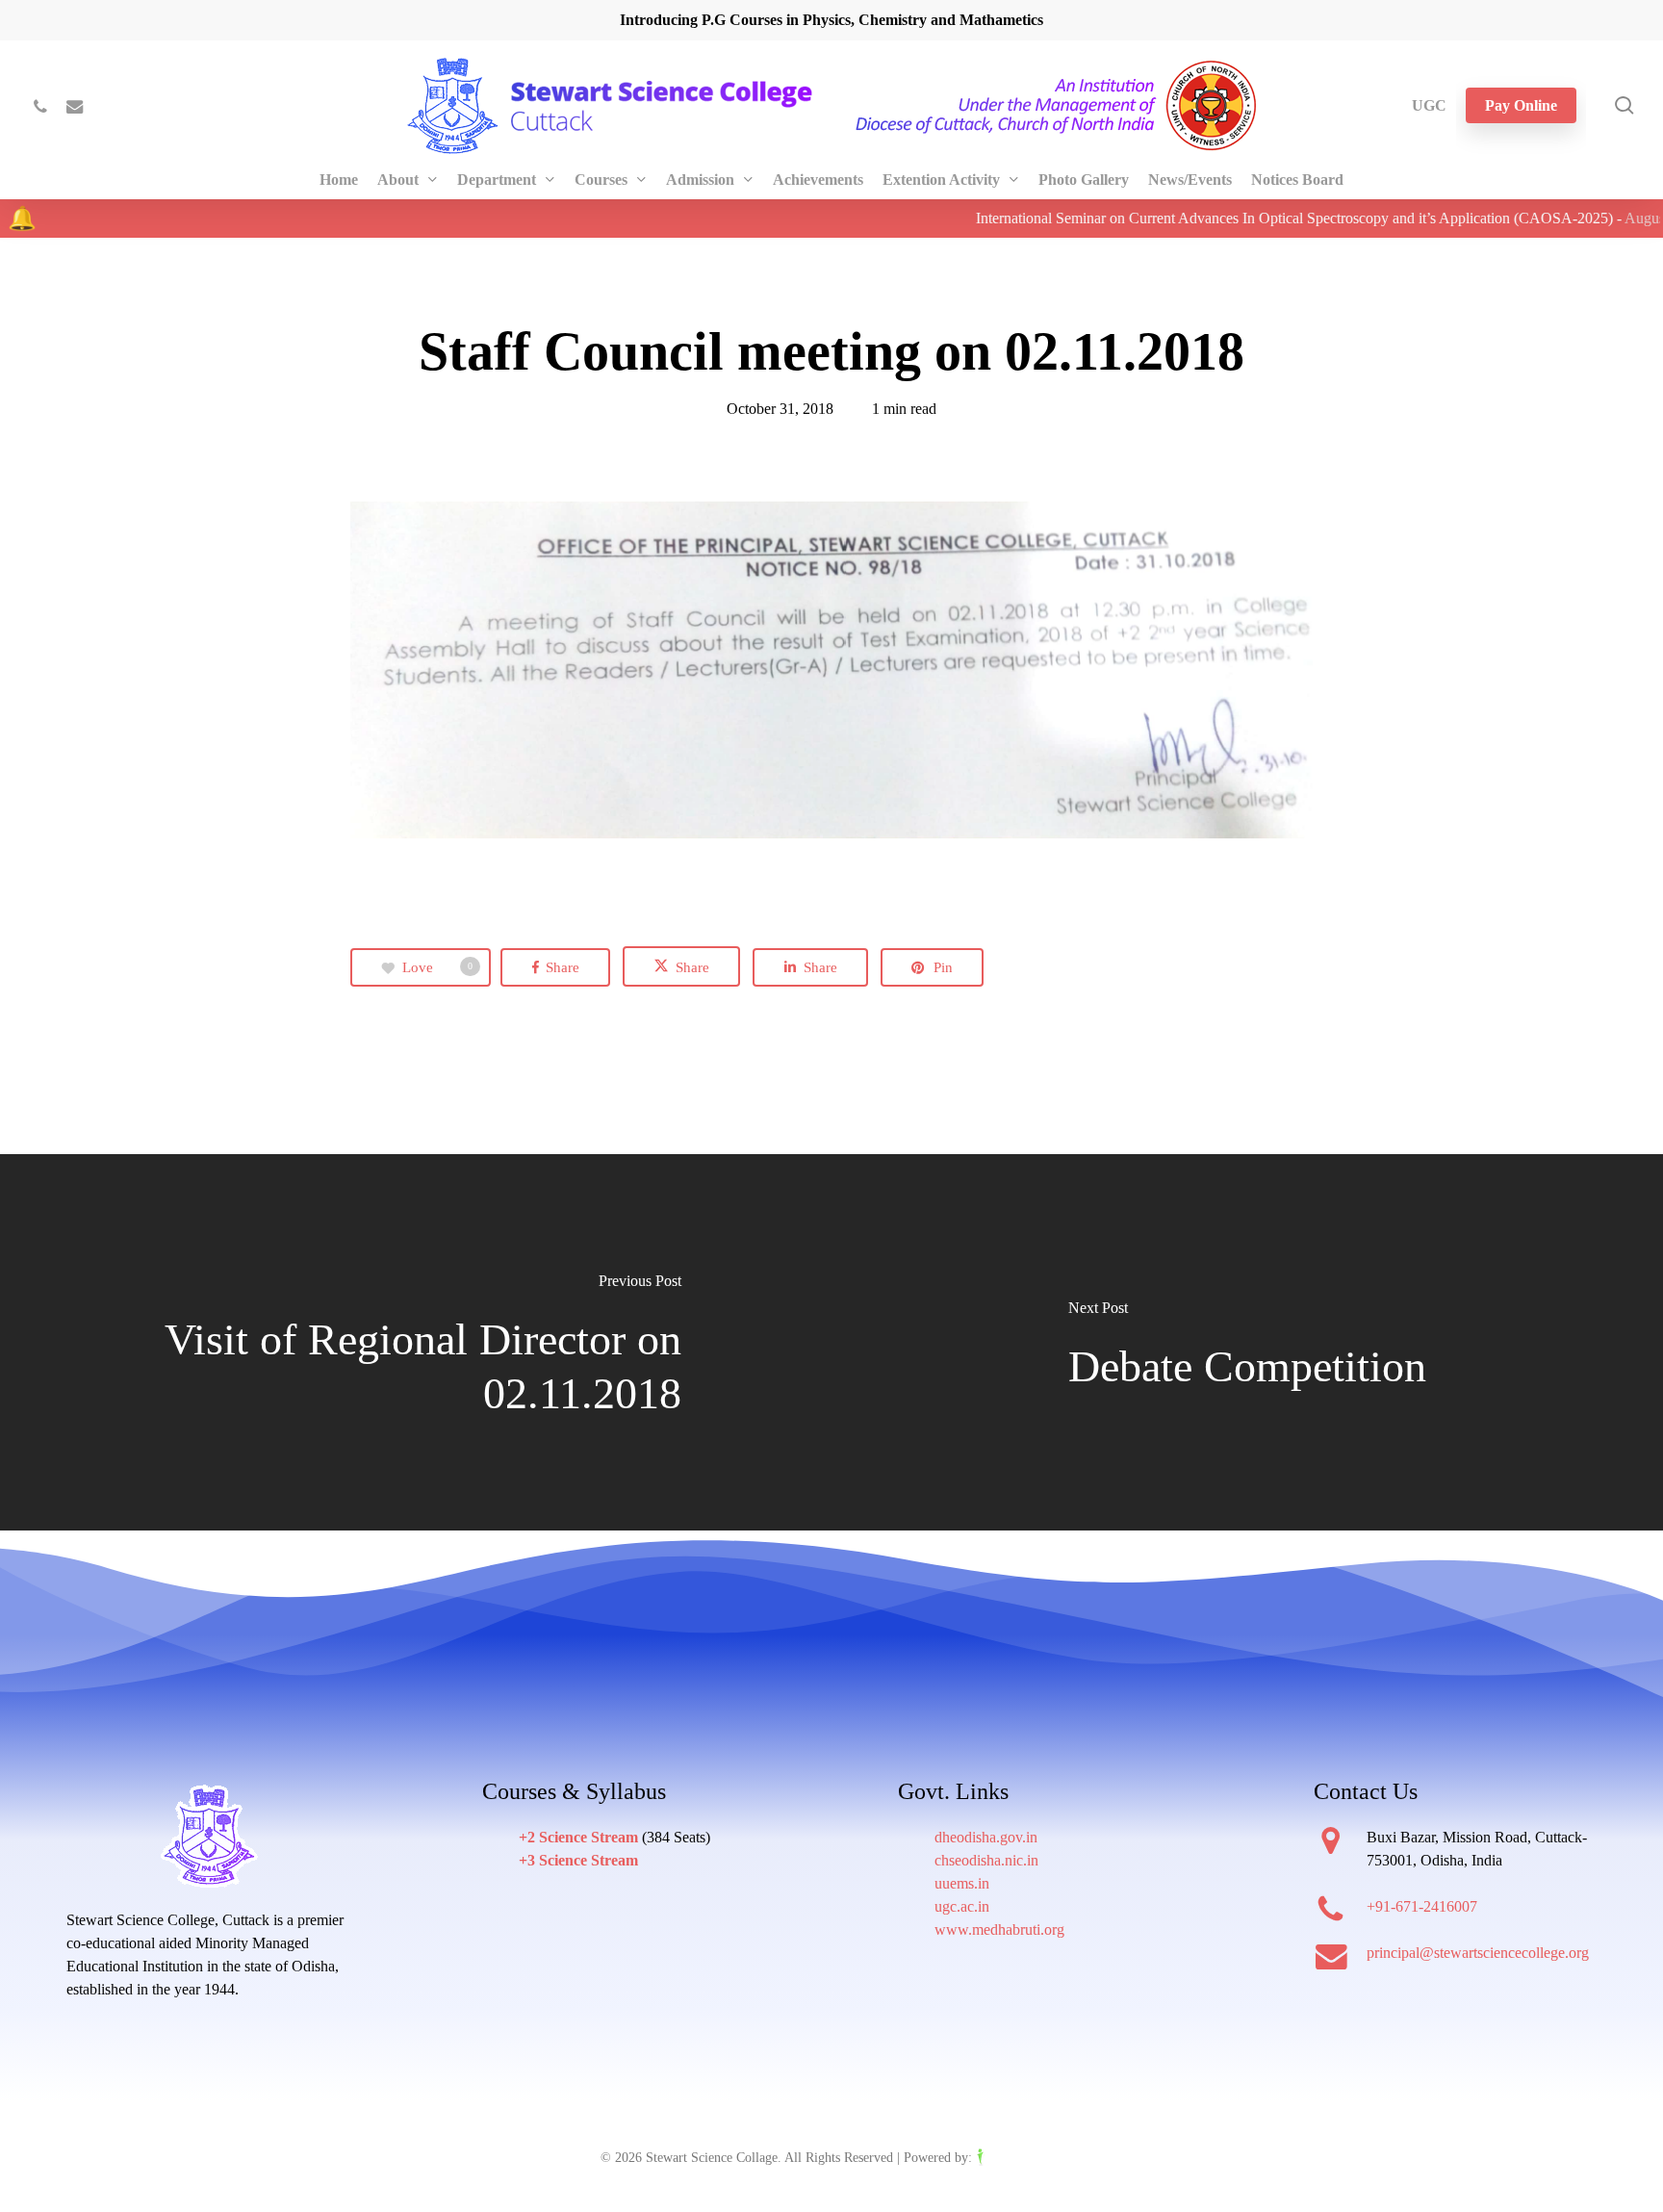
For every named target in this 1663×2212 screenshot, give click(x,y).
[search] (1625, 105)
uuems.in (962, 1883)
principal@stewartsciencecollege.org (1478, 1953)
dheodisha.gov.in (986, 1837)
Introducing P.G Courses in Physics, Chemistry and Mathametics (831, 20)
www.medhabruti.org (999, 1929)
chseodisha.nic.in (986, 1860)
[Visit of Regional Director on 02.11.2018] (416, 1343)
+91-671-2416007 (1422, 1906)
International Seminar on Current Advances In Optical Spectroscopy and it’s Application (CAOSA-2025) (1249, 218)
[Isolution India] (1019, 2158)
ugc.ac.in (962, 1906)
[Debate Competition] (1247, 1343)
